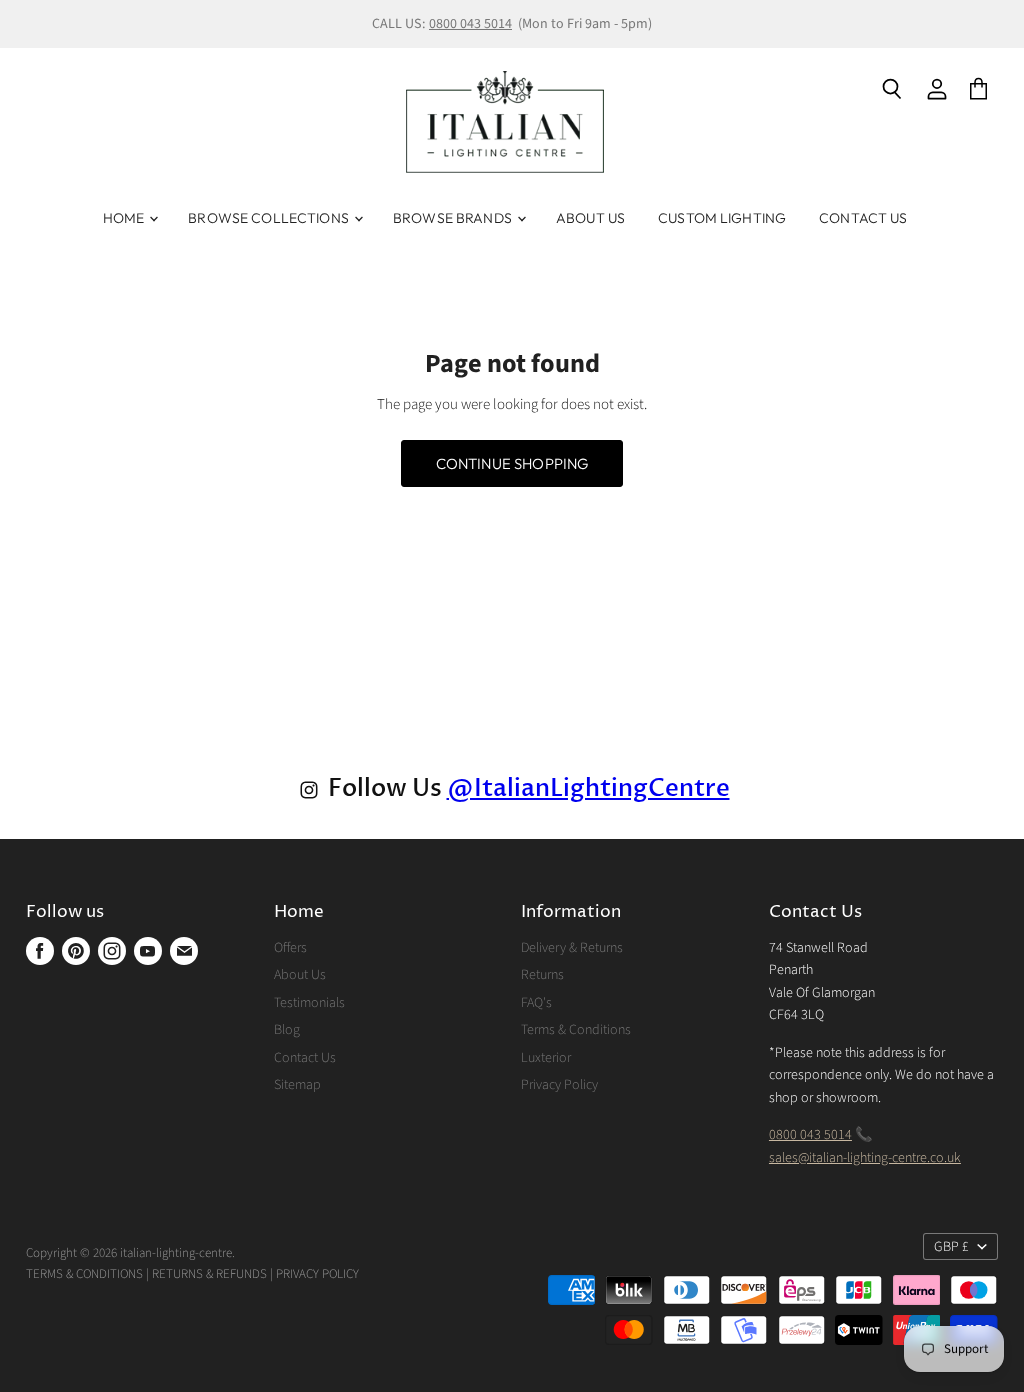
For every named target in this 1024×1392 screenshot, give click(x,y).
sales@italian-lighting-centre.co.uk (865, 1158)
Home (125, 218)
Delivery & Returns (572, 948)
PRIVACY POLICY (317, 1274)
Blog (287, 1030)
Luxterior (546, 1058)
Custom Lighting (722, 218)
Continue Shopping (512, 463)
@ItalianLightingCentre (588, 788)
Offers (290, 948)
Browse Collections (270, 218)
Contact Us (863, 218)
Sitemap (297, 1085)
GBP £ (951, 1247)
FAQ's (536, 1003)
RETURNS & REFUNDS (209, 1274)
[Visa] (360, 1274)
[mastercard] (366, 1274)
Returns (542, 975)
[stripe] (375, 1274)
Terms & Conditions (576, 1030)
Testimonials (309, 1003)
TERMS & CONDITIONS (84, 1274)
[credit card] (369, 1274)
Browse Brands (454, 218)
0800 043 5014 (470, 24)
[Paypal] (363, 1274)
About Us (590, 218)
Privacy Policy (559, 1085)
